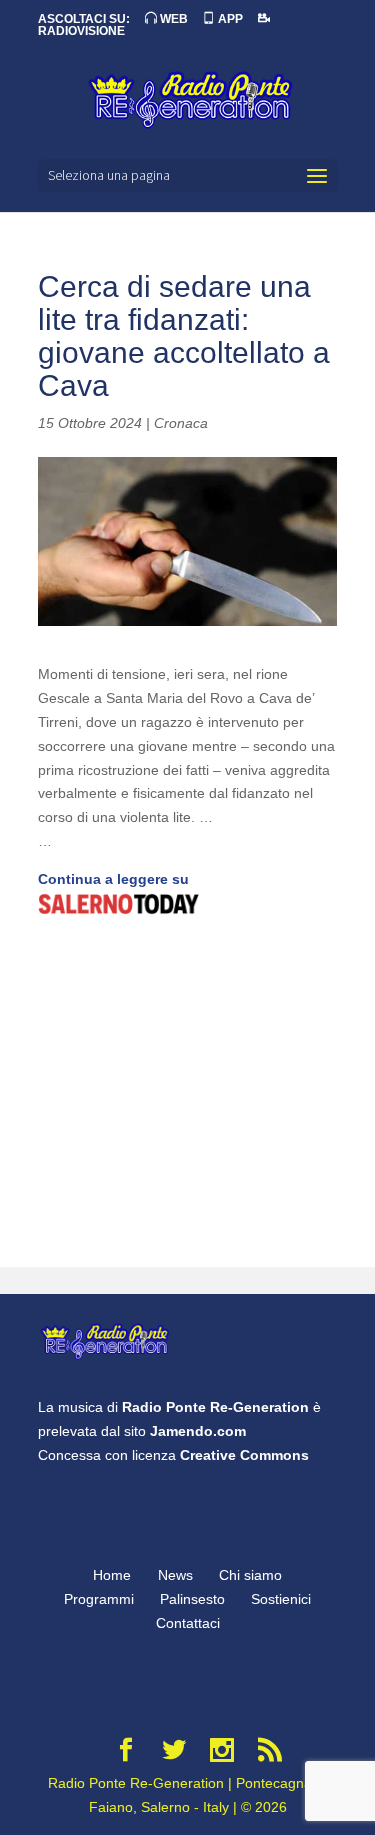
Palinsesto (192, 1599)
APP (229, 19)
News (175, 1575)
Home (112, 1575)
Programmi (99, 1599)
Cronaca (181, 423)
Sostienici (281, 1599)
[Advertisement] (187, 1094)
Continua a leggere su (113, 879)
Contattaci (188, 1623)
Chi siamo (250, 1575)
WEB (172, 19)
